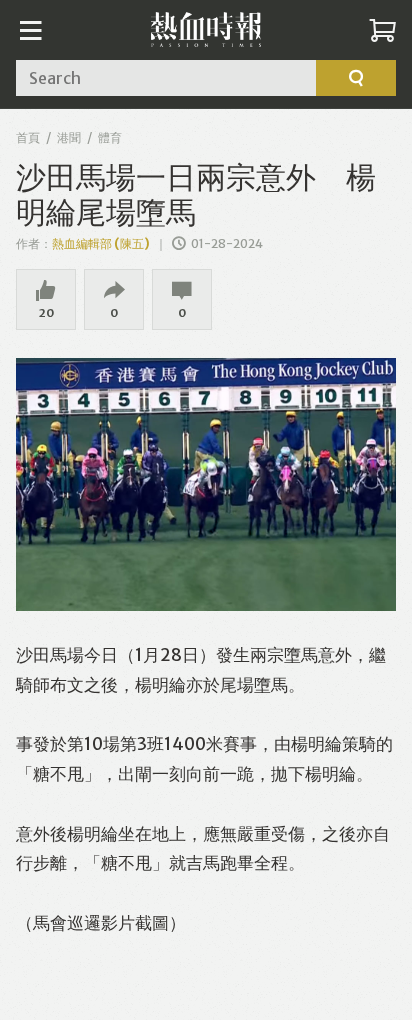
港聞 (69, 137)
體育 (110, 137)
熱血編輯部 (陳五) (101, 243)
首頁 (28, 137)
